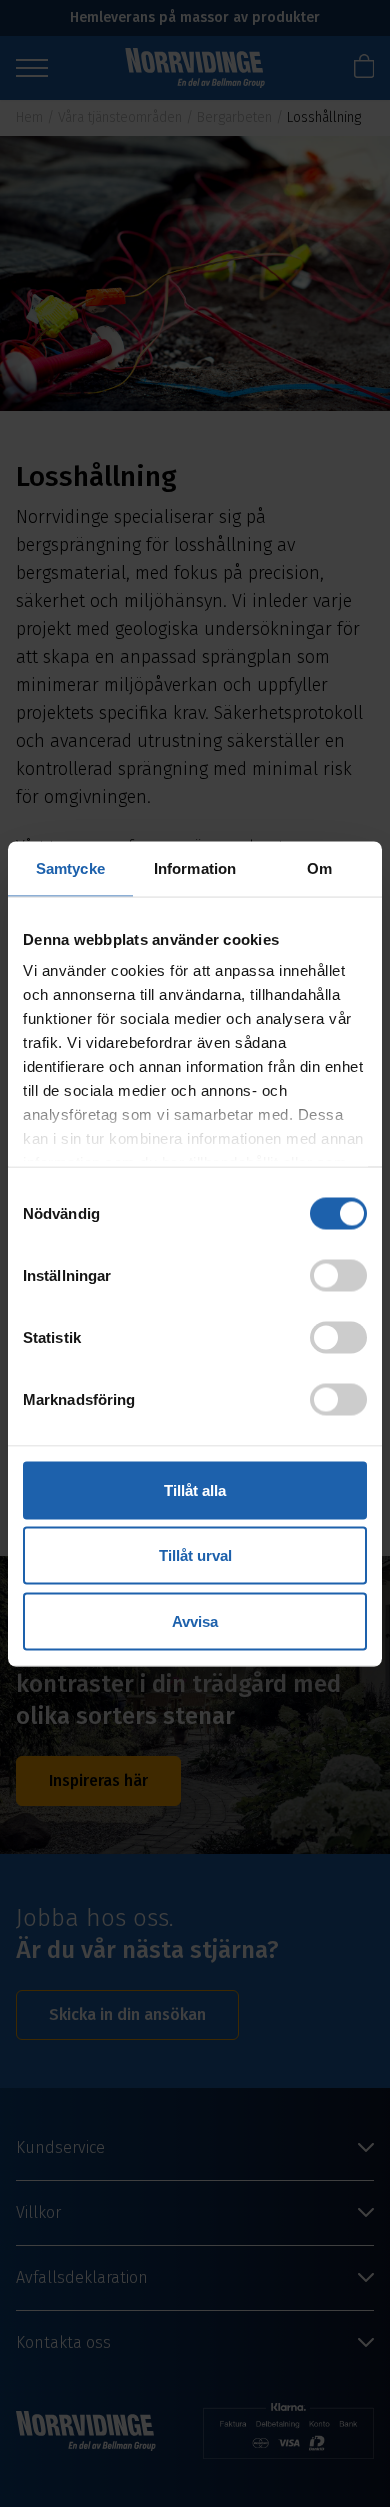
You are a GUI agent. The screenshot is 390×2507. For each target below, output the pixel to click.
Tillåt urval (195, 1555)
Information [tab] (195, 867)
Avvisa (195, 1620)
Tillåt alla (195, 1489)
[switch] (338, 1275)
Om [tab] (319, 867)
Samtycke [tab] (70, 867)
